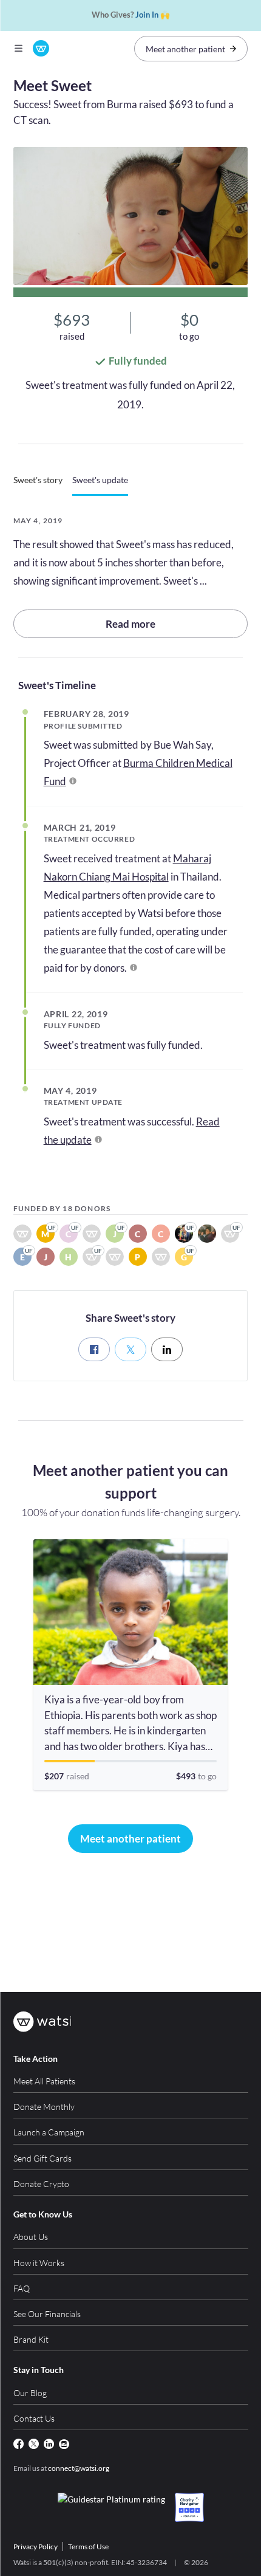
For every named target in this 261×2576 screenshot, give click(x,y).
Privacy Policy (36, 2547)
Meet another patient (185, 49)
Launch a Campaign (49, 2132)
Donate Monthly (44, 2107)
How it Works (39, 2263)
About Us (31, 2237)
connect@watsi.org (79, 2468)
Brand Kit (31, 2339)
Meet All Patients (44, 2081)
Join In (147, 15)
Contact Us (34, 2418)
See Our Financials (47, 2314)
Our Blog (30, 2393)
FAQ (22, 2288)
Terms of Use (88, 2547)
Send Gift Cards (42, 2158)
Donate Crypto (41, 2184)
